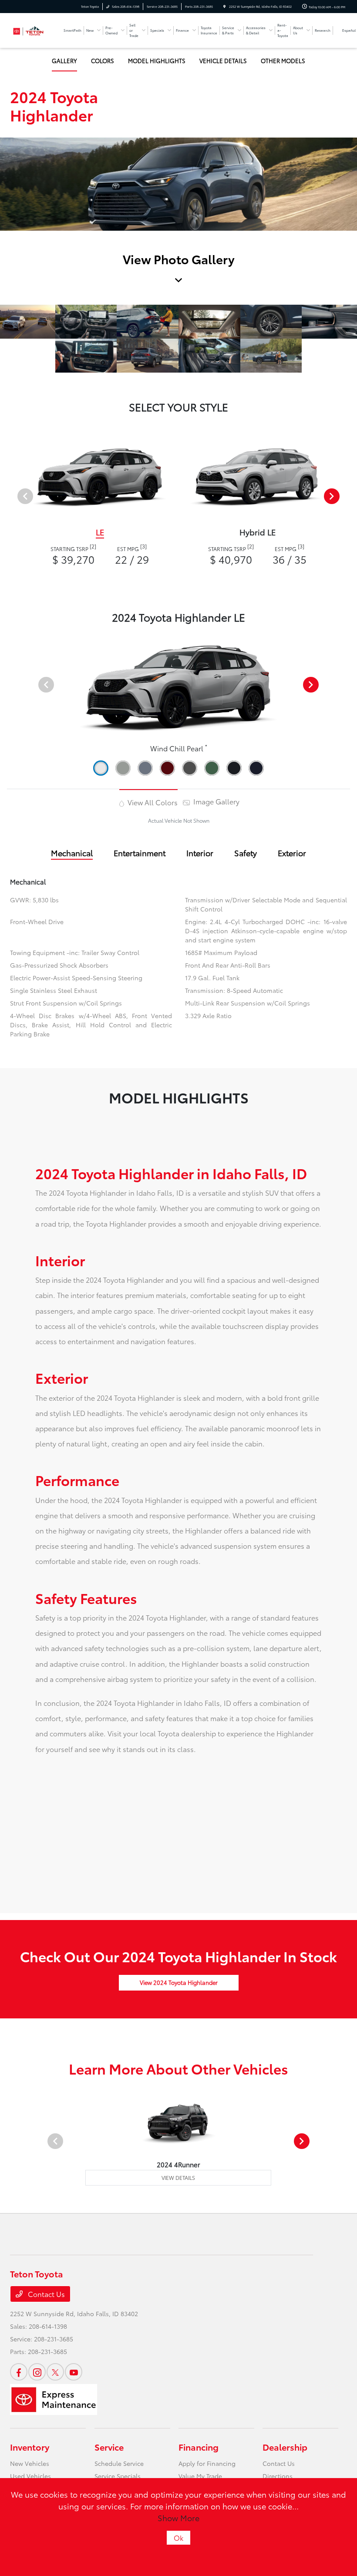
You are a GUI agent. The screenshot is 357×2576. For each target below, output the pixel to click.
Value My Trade (200, 2476)
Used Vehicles (30, 2476)
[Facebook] (19, 2372)
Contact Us (45, 2294)
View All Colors (152, 802)
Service (109, 2447)
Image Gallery (216, 801)
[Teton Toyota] (34, 29)
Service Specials (118, 2476)
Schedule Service (119, 2463)
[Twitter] (55, 2372)
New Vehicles (30, 2463)
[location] (224, 7)
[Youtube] (74, 2372)
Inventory (30, 2447)
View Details (178, 2177)
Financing (199, 2447)
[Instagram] (37, 2372)
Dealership (285, 2447)
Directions (278, 2476)
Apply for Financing (207, 2463)
